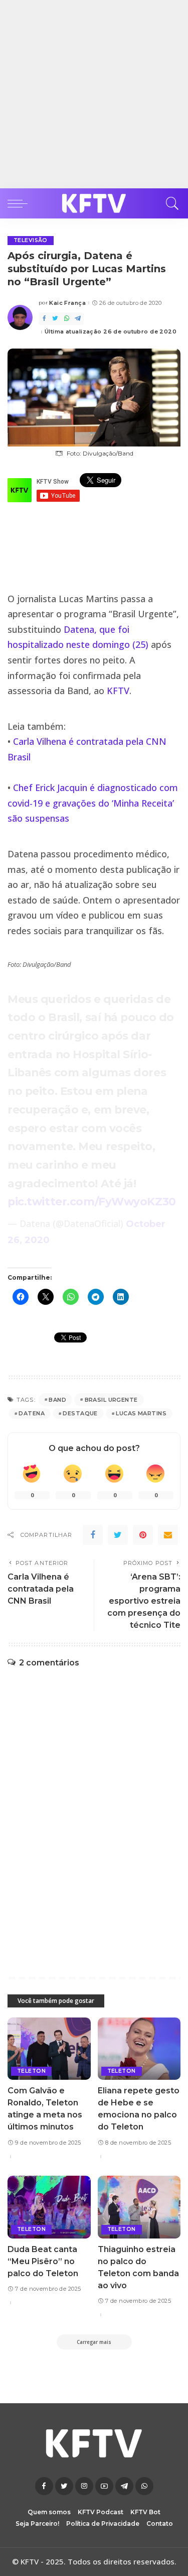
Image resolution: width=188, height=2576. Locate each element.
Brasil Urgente (111, 1400)
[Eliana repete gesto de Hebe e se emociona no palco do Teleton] (139, 2049)
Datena (32, 1413)
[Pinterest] (143, 1535)
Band (57, 1400)
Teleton (31, 2071)
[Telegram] (78, 319)
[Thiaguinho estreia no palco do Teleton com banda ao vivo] (139, 2207)
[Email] (168, 1535)
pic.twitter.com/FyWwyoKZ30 (92, 1201)
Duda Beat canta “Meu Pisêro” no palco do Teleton (43, 2261)
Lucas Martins (141, 1413)
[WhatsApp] (67, 319)
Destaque (80, 1413)
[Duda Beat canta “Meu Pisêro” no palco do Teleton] (49, 2207)
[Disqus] (94, 1812)
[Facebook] (44, 319)
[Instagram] (84, 2486)
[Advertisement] (94, 94)
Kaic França (67, 303)
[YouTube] (104, 2486)
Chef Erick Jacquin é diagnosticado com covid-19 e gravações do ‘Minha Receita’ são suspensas (93, 803)
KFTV (118, 691)
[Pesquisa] (170, 203)
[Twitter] (55, 319)
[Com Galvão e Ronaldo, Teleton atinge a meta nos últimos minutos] (49, 2049)
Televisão (31, 240)
